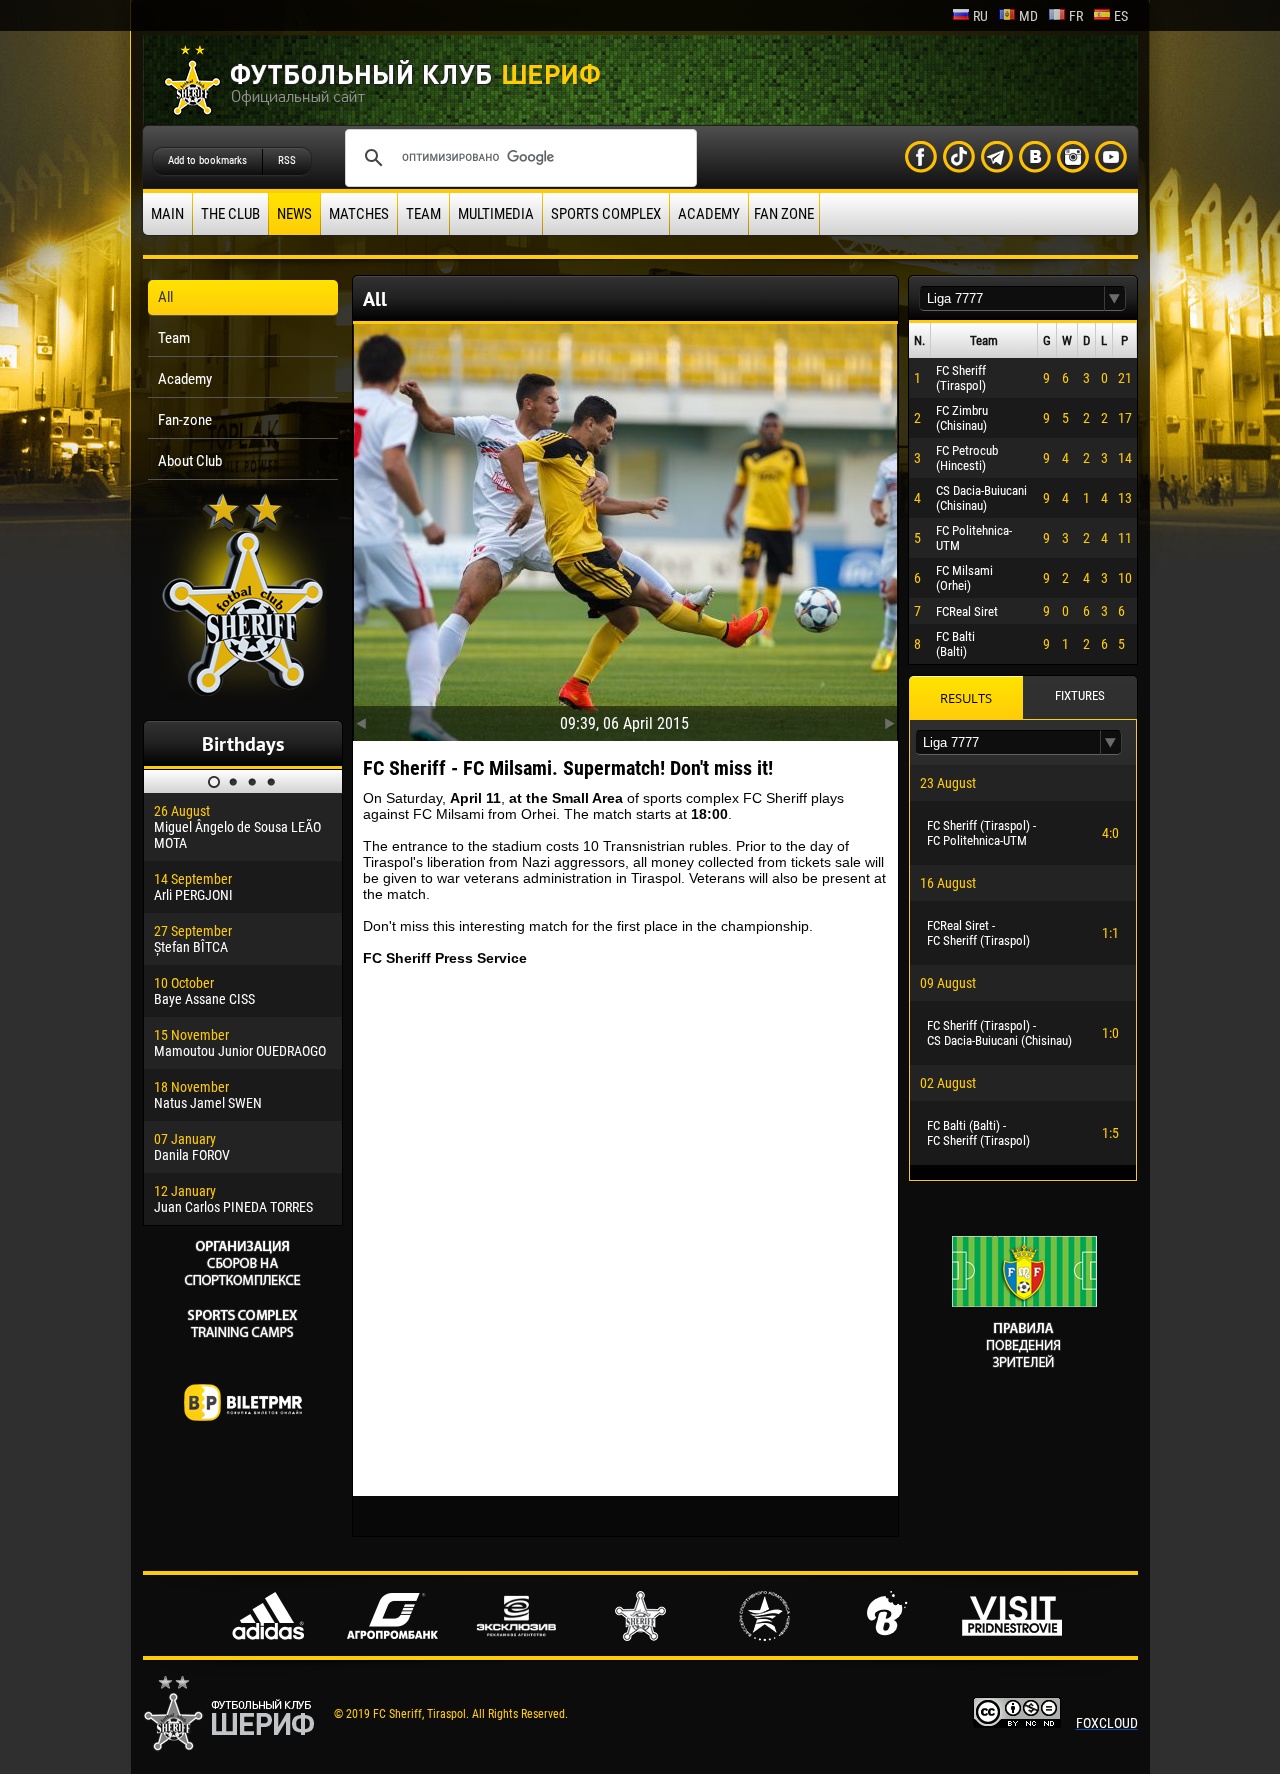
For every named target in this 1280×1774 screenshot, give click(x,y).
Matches (359, 214)
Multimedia (496, 214)
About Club (190, 461)
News (294, 214)
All (165, 297)
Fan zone (784, 214)
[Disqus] (625, 1231)
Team (423, 214)
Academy (709, 214)
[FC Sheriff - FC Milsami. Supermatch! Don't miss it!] (625, 528)
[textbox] (1012, 298)
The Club (230, 214)
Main (167, 214)
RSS (287, 160)
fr (1076, 16)
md (1028, 16)
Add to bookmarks (207, 160)
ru (980, 16)
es (1121, 16)
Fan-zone (185, 420)
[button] (1115, 298)
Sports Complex (606, 214)
